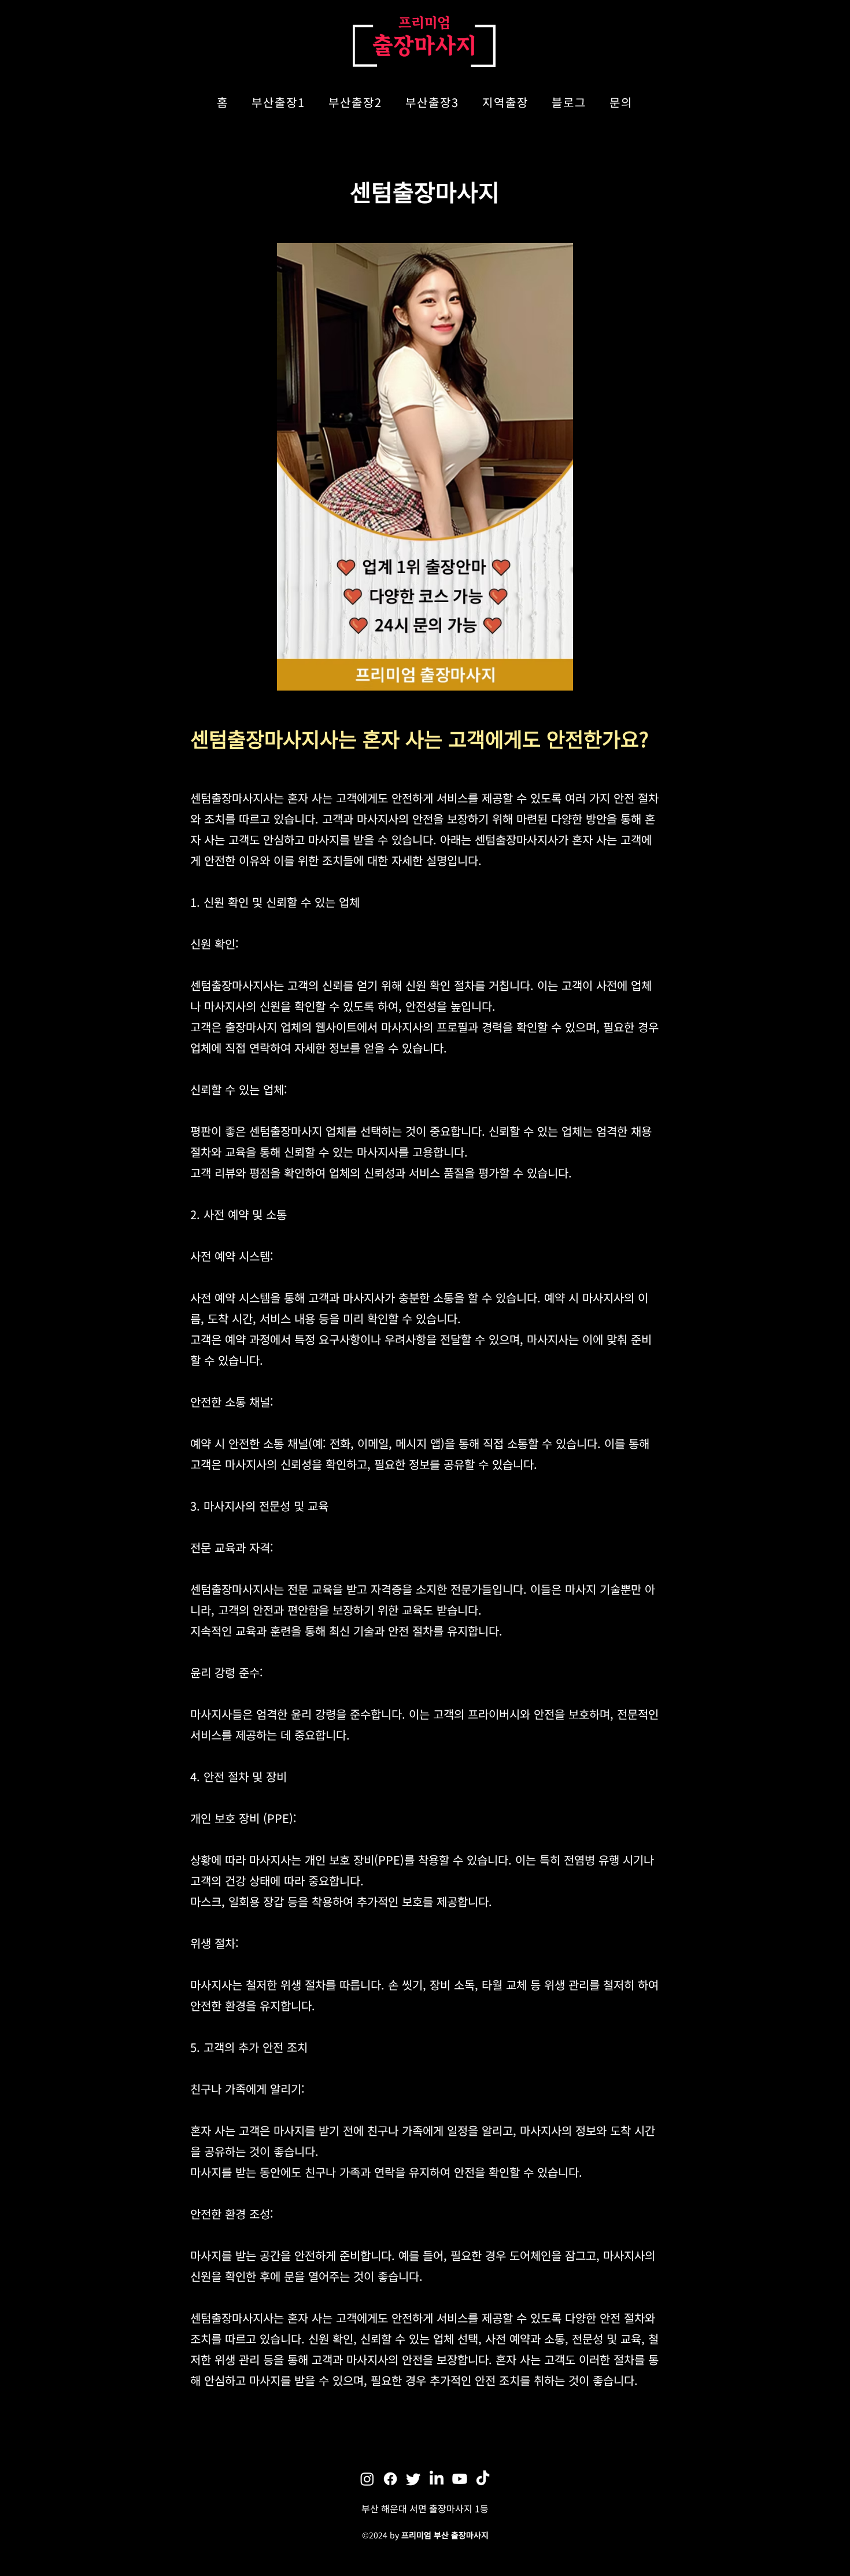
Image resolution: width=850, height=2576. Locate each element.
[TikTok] (483, 2479)
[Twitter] (413, 2479)
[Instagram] (367, 2479)
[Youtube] (460, 2479)
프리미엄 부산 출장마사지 (445, 2535)
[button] (278, 103)
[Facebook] (390, 2479)
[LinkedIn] (437, 2479)
